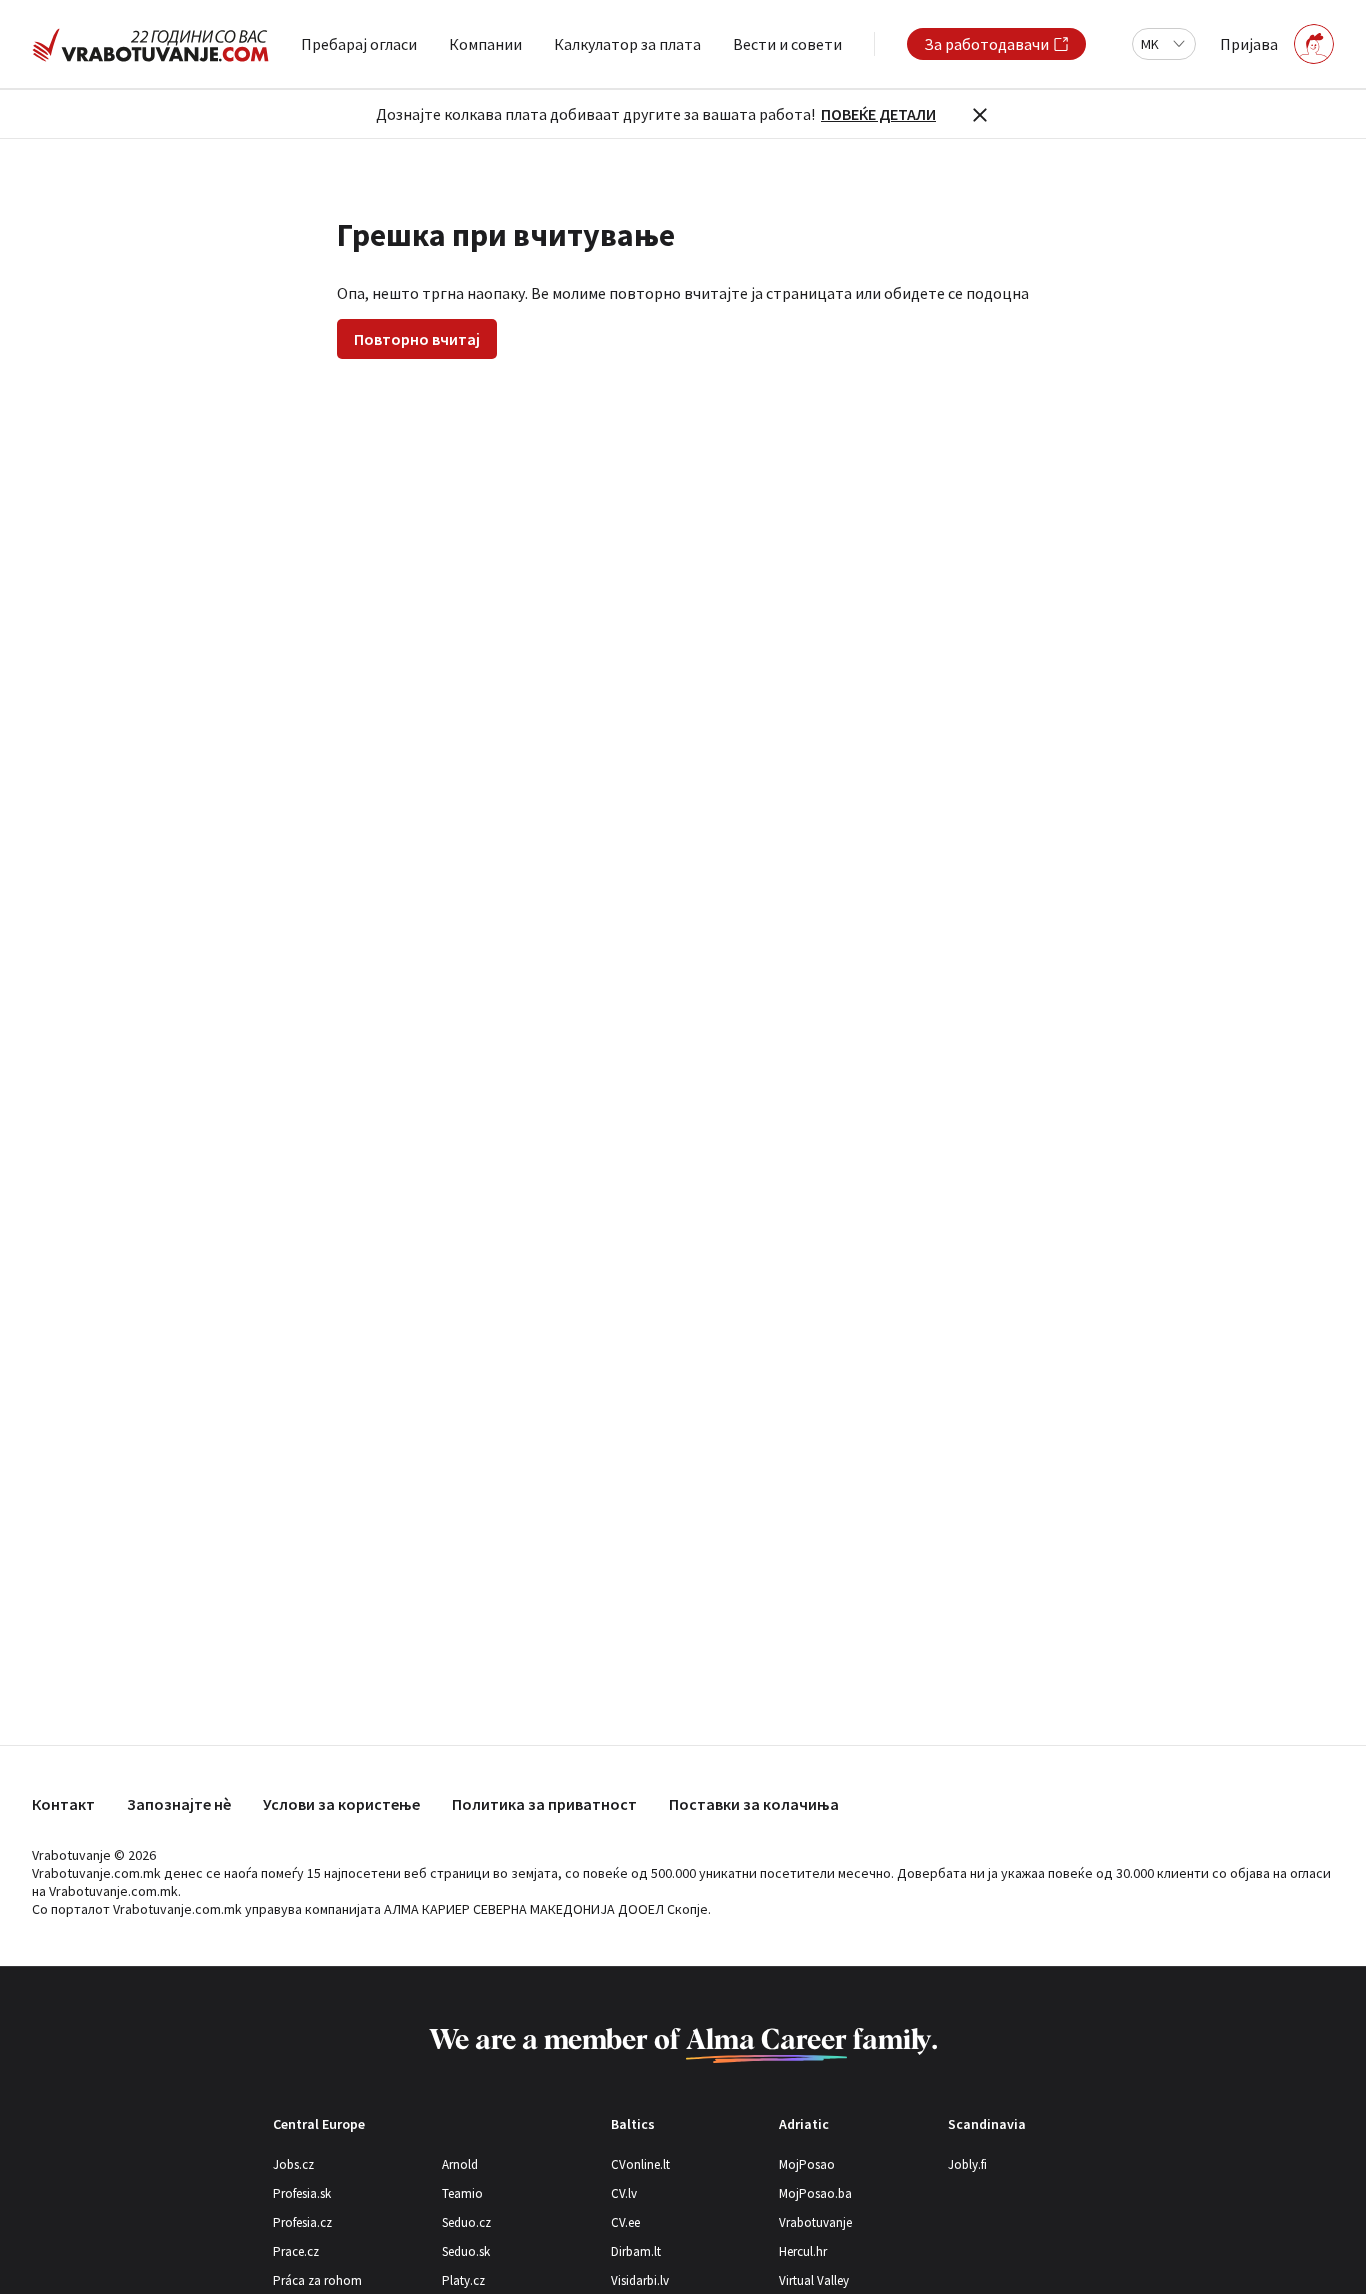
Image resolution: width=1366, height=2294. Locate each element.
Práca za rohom (317, 2280)
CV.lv (624, 2193)
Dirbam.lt (636, 2251)
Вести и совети (787, 44)
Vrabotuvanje (815, 2222)
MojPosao (807, 2164)
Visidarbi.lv (640, 2280)
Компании (485, 44)
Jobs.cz (293, 2164)
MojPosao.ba (815, 2193)
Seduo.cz (466, 2222)
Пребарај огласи (359, 44)
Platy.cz (463, 2280)
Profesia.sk (302, 2193)
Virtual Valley (814, 2280)
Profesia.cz (302, 2222)
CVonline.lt (640, 2164)
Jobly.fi (967, 2164)
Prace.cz (296, 2251)
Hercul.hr (803, 2251)
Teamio (462, 2193)
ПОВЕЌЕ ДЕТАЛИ (878, 114)
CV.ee (625, 2222)
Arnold (460, 2164)
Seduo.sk (466, 2251)
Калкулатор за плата (627, 44)
